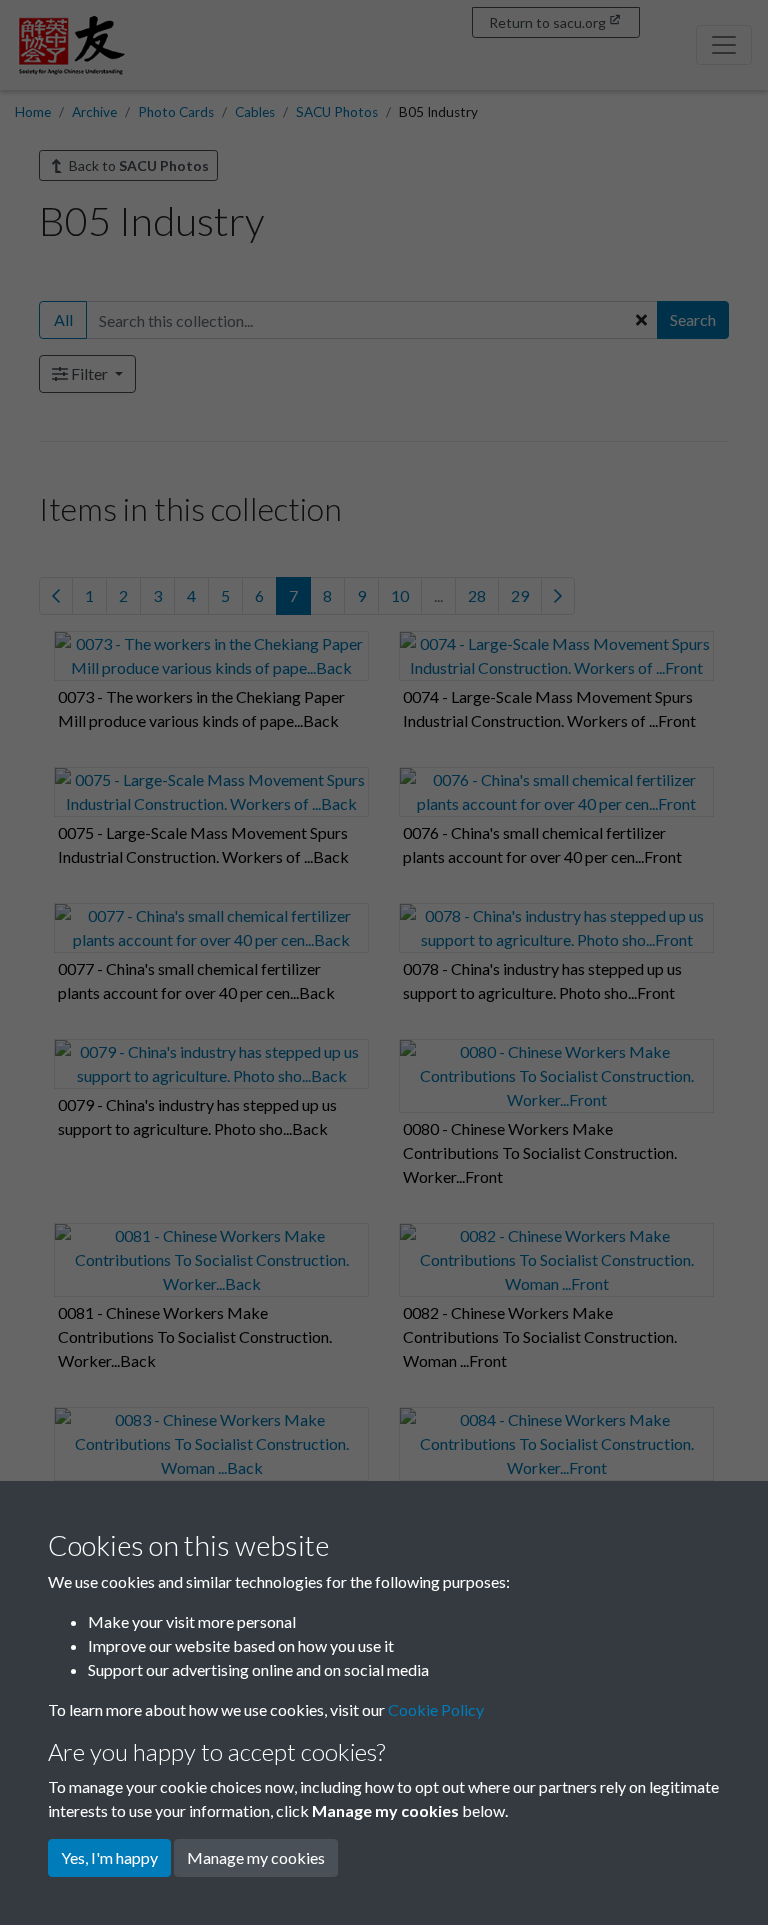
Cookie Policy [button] (436, 1709)
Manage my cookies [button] (256, 1857)
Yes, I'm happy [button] (109, 1857)
